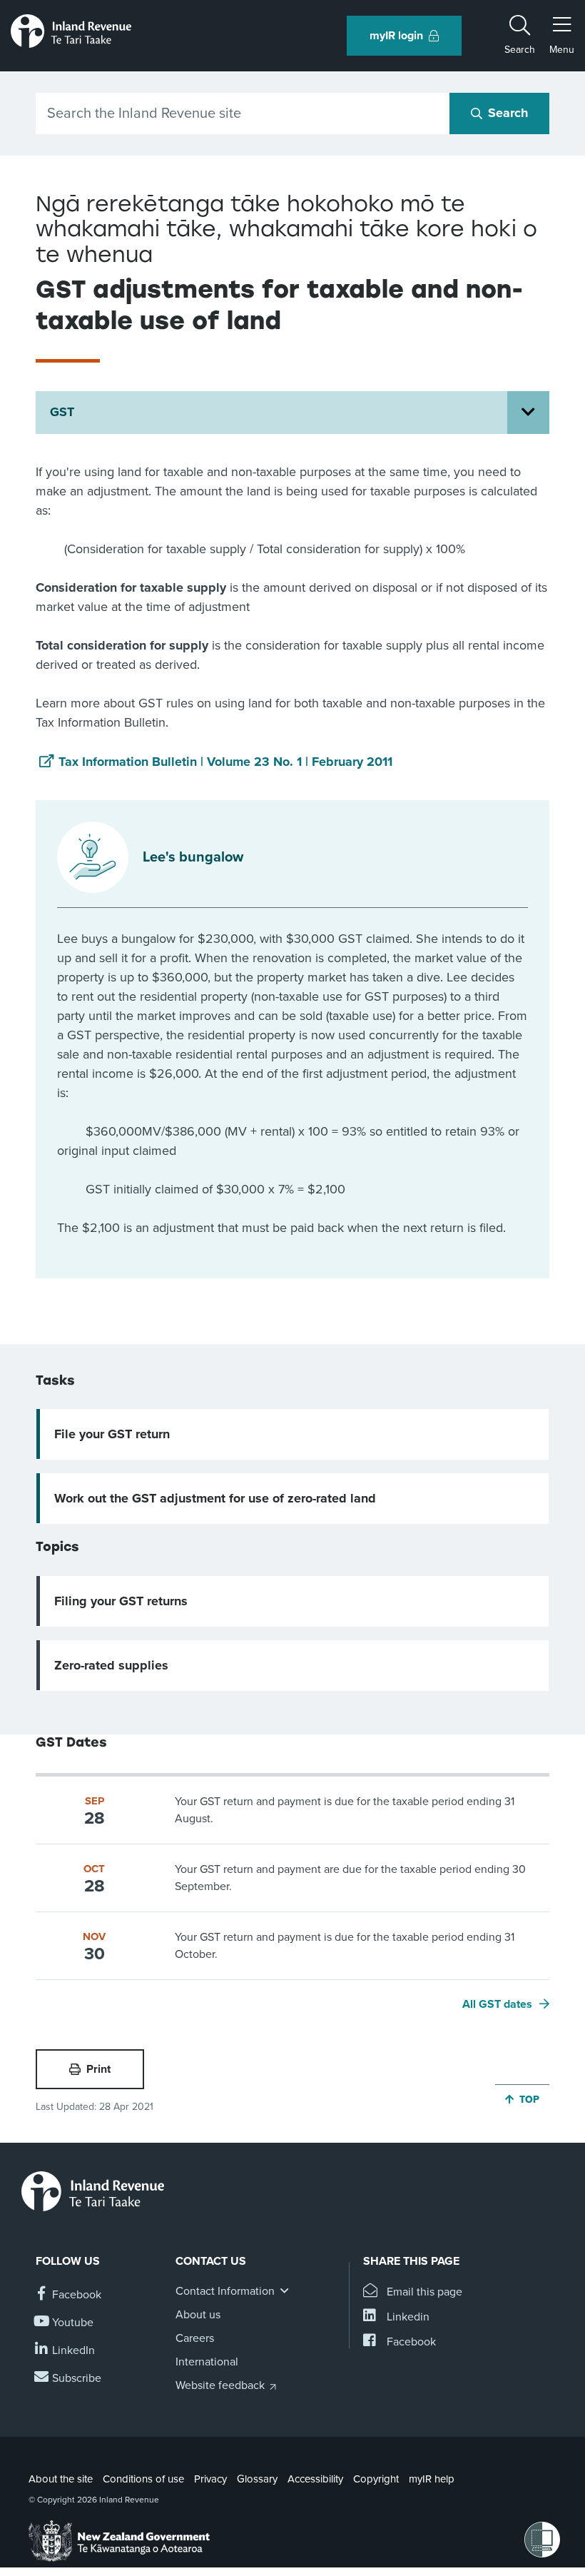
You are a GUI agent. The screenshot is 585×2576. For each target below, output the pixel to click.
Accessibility (315, 2479)
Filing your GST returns (121, 1601)
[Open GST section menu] (528, 413)
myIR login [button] (396, 36)
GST (62, 412)
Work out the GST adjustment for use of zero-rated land (215, 1498)
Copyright (376, 2479)
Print (98, 2069)
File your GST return (112, 1434)
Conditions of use (143, 2479)
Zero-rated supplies (111, 1665)
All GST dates (497, 2004)
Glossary (257, 2479)
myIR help (432, 2479)
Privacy (210, 2479)
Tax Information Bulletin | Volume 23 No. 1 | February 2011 (225, 762)
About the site (61, 2479)
